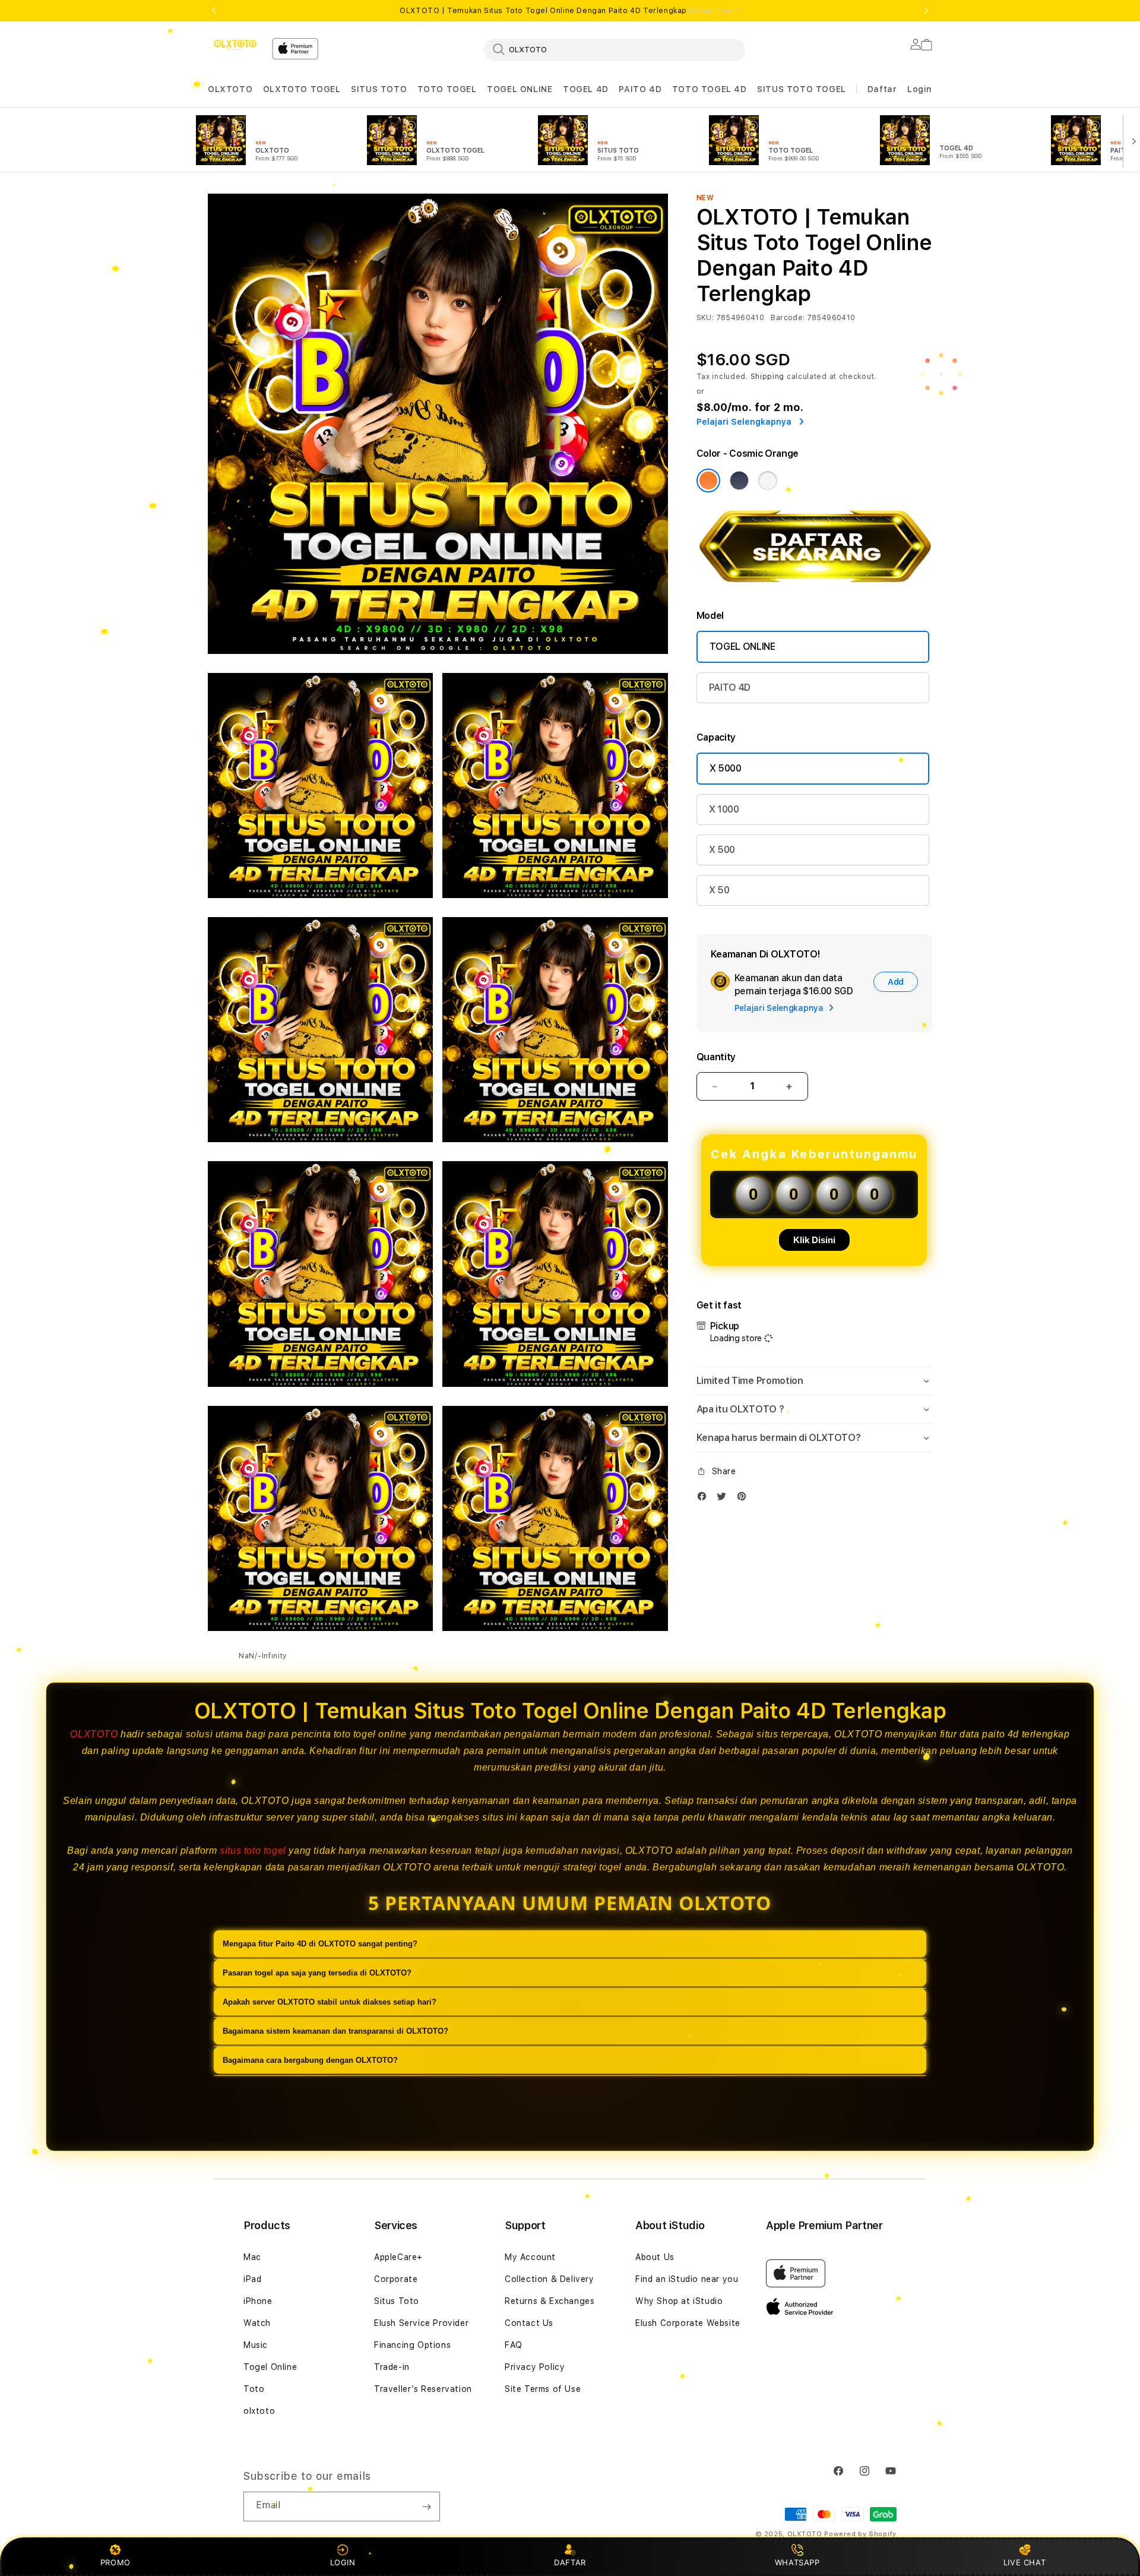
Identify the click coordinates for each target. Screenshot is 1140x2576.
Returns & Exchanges (550, 2301)
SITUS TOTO (379, 89)
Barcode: (788, 318)
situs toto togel (253, 1850)
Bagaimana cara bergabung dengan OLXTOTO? (310, 2060)
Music (256, 2345)
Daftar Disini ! (715, 11)
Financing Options (412, 2345)
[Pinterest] (745, 1499)
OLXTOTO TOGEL (302, 89)
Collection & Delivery (550, 2279)
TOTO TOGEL (447, 89)
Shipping (768, 377)
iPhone (258, 2301)
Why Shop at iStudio (679, 2301)
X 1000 (724, 809)
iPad (252, 2279)
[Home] (235, 45)
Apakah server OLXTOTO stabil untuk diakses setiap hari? (330, 2002)
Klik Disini (814, 1240)
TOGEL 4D (586, 89)
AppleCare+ (398, 2257)
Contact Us (529, 2323)
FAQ (514, 2345)
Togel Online (270, 2367)
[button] (230, 89)
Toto (254, 2389)
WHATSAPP (797, 2562)
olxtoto (259, 2411)
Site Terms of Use (543, 2389)
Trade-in (392, 2367)
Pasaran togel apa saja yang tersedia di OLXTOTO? (317, 1973)
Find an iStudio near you (687, 2279)
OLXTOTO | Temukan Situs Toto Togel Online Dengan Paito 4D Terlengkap (570, 11)
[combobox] (615, 49)
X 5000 (726, 768)
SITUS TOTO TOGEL (802, 89)
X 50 (719, 890)
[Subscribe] (426, 2507)
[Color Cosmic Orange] (708, 481)
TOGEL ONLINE (520, 89)
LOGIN (343, 2562)
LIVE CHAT (1025, 2562)
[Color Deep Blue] (739, 481)
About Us (655, 2257)
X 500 (722, 850)
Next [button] (926, 11)
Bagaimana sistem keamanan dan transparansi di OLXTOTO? (335, 2031)
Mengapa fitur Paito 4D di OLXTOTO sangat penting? (320, 1944)
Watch (257, 2323)
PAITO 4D (640, 89)
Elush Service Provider (421, 2323)
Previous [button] (214, 11)
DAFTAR (570, 2562)
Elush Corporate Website (688, 2323)
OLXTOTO (230, 89)
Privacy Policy (535, 2367)
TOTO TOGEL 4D (710, 89)
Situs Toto (397, 2301)
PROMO (115, 2562)
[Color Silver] (768, 481)
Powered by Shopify (860, 2534)
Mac (252, 2257)
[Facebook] (705, 1499)
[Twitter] (724, 1499)
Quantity (716, 1057)
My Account (530, 2257)
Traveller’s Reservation (423, 2389)
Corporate (396, 2279)
